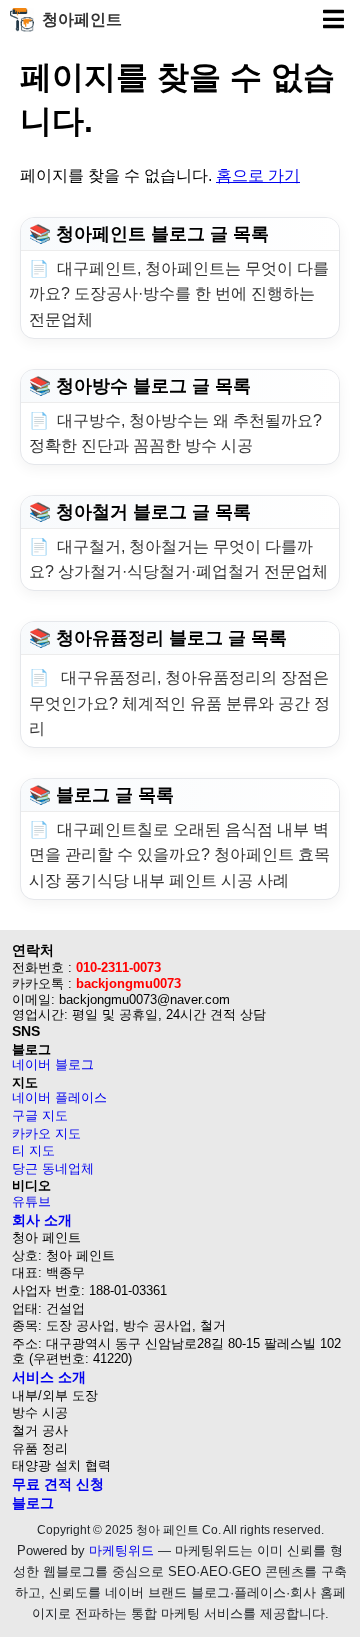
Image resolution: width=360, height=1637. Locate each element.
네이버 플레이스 (59, 1097)
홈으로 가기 (258, 175)
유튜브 (31, 1201)
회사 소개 (42, 1220)
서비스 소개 (49, 1377)
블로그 (33, 1503)
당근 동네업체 (53, 1168)
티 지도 (33, 1150)
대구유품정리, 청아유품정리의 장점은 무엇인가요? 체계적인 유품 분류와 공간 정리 (179, 703)
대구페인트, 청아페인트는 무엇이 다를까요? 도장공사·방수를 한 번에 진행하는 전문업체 (179, 294)
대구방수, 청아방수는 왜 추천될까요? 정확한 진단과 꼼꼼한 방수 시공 (175, 433)
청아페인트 (82, 19)
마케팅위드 (121, 1550)
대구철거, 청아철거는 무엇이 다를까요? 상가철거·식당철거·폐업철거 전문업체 (178, 559)
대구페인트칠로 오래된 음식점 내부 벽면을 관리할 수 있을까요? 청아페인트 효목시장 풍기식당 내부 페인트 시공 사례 (179, 855)
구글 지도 (40, 1115)
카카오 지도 (46, 1133)
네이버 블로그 (53, 1064)
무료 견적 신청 (58, 1484)
